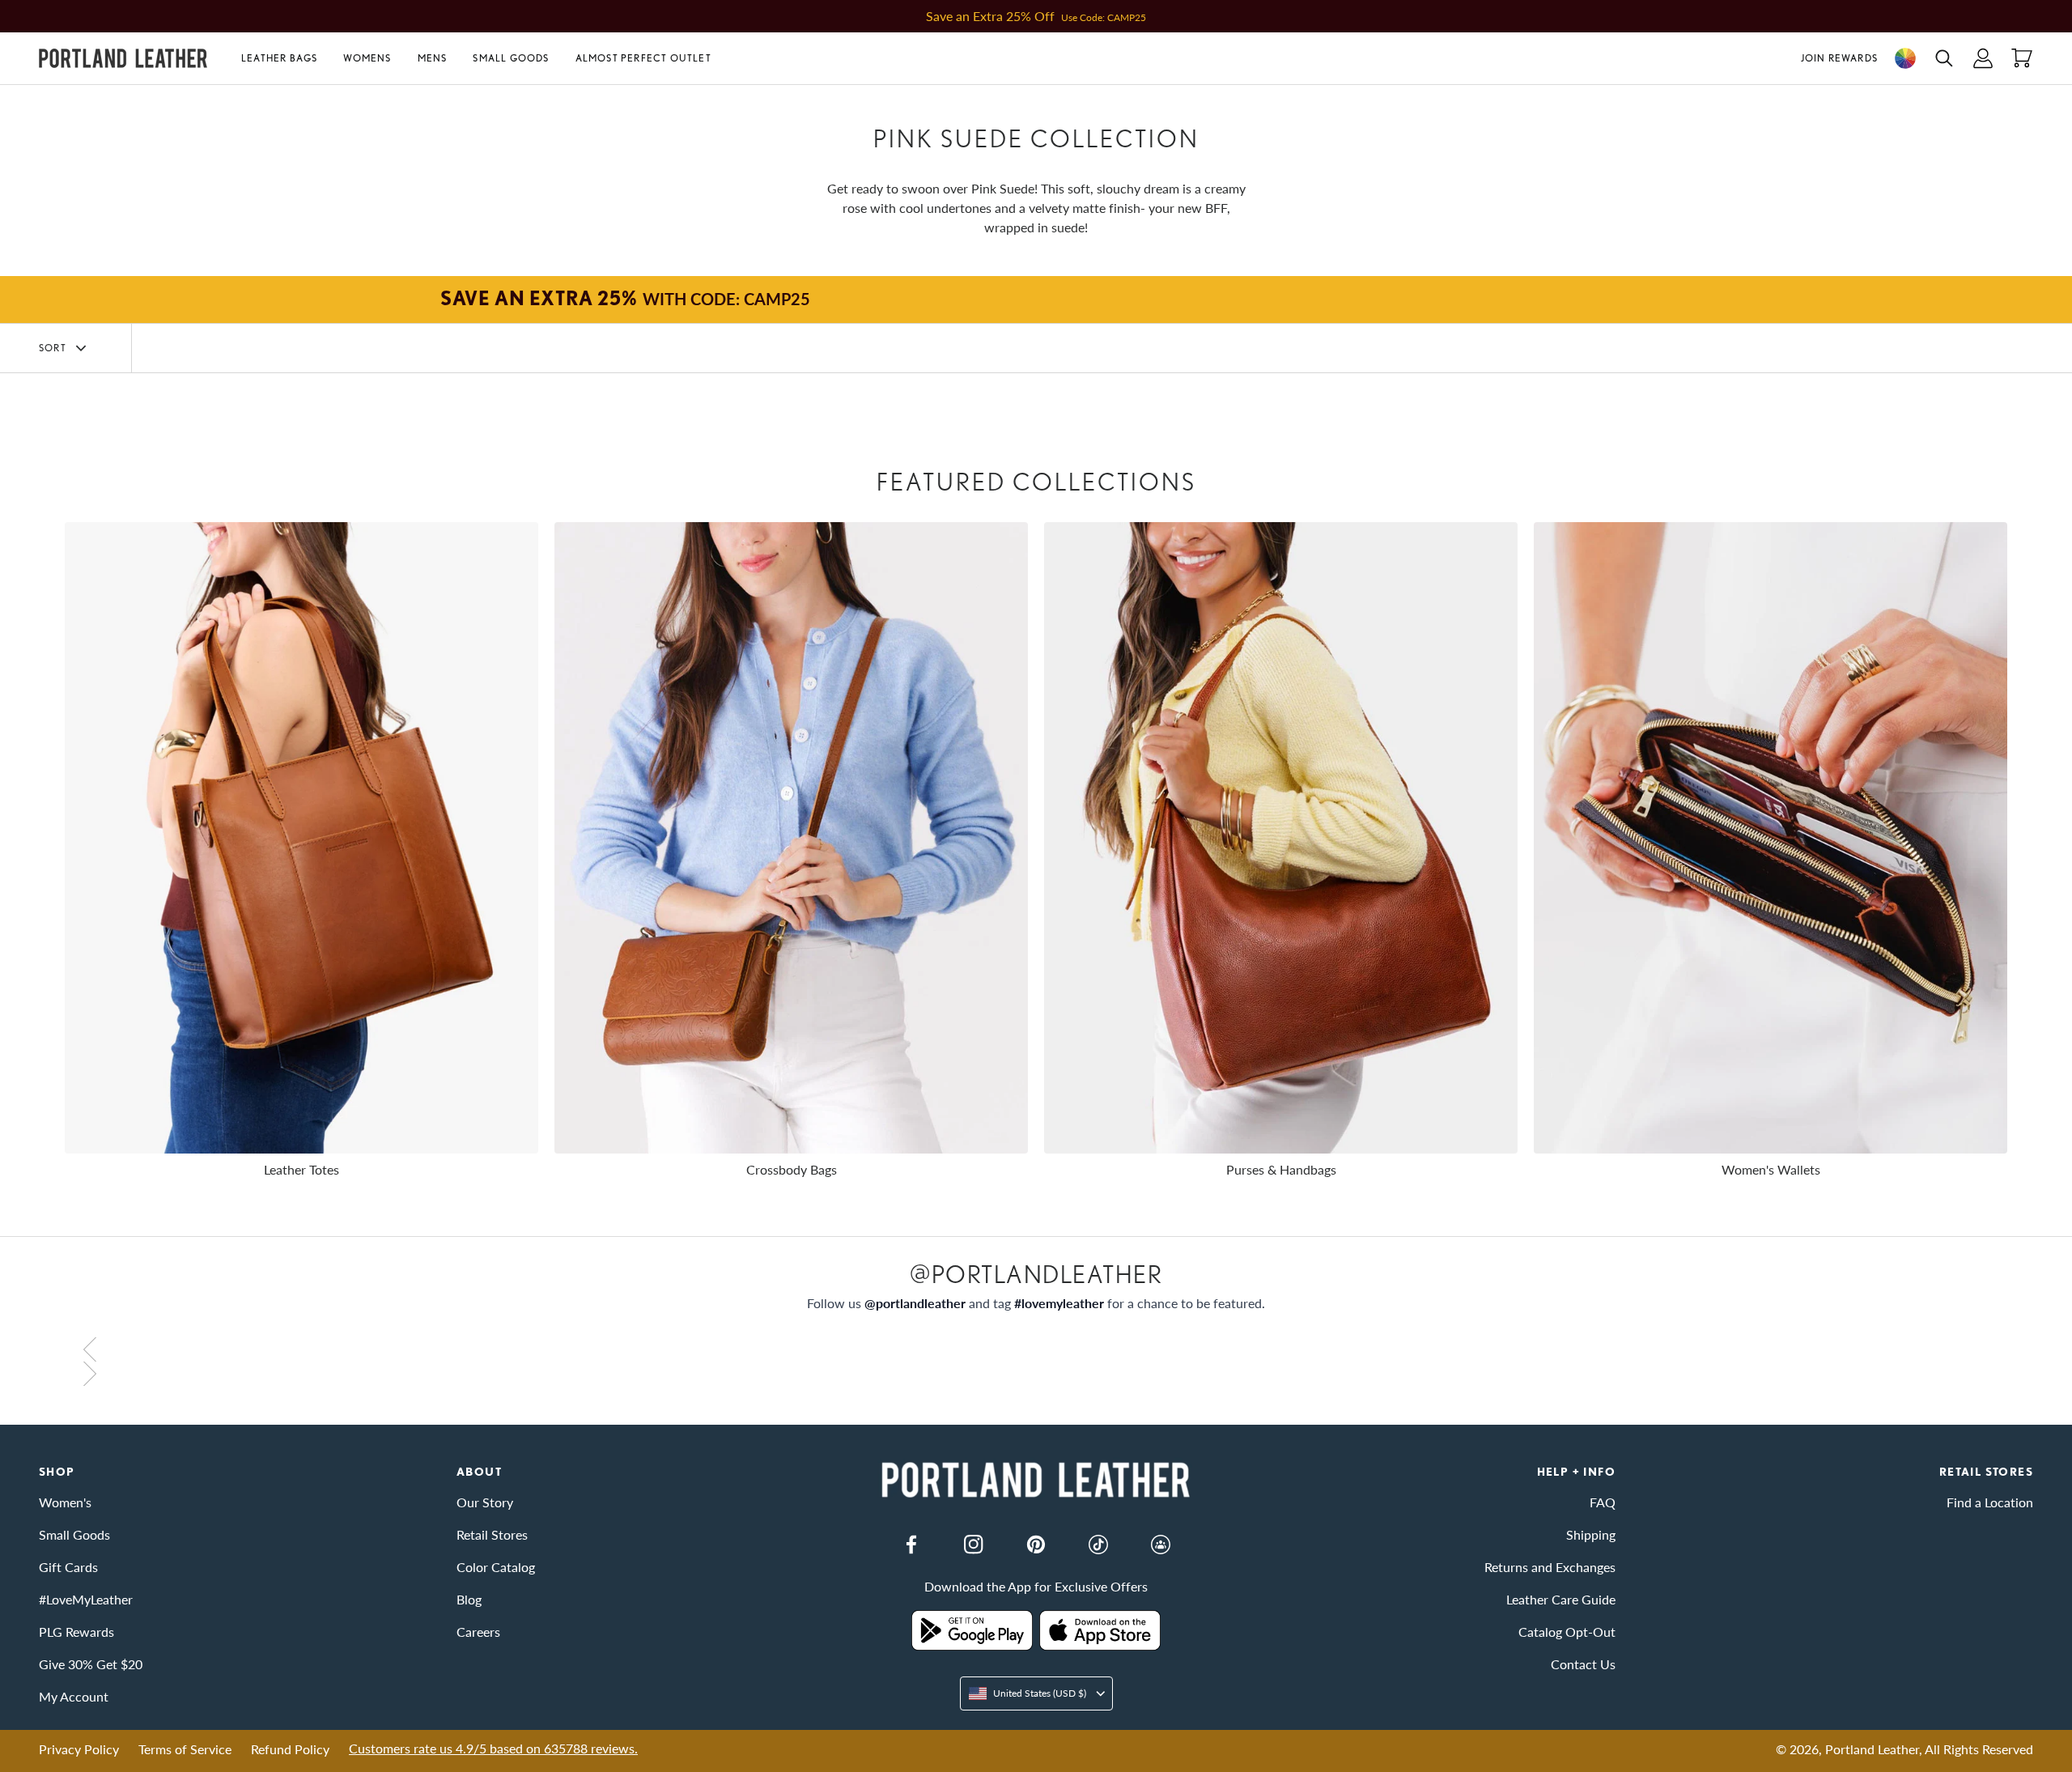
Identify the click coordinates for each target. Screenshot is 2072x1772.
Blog (469, 1599)
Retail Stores (492, 1534)
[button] (286, 58)
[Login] (1983, 58)
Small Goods (511, 58)
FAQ (1603, 1502)
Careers (478, 1632)
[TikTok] (1098, 1545)
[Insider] (1161, 1545)
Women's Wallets (1771, 1169)
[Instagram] (974, 1545)
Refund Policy (290, 1749)
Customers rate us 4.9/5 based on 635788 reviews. (493, 1748)
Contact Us (1583, 1664)
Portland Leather (1872, 1749)
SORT (53, 348)
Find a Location (1990, 1502)
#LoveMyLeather (86, 1599)
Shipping (1591, 1534)
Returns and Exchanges (1550, 1567)
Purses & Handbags (1281, 1169)
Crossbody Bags (792, 1169)
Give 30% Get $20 (91, 1664)
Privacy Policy (79, 1749)
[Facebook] (911, 1545)
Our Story (485, 1502)
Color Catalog (496, 1567)
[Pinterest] (1036, 1545)
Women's (65, 1502)
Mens (433, 58)
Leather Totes (301, 1169)
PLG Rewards (76, 1632)
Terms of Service (185, 1749)
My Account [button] (74, 1696)
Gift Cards (68, 1567)
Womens (367, 58)
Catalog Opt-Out (1567, 1632)
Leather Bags (279, 58)
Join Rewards (1839, 58)
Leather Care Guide (1561, 1599)
